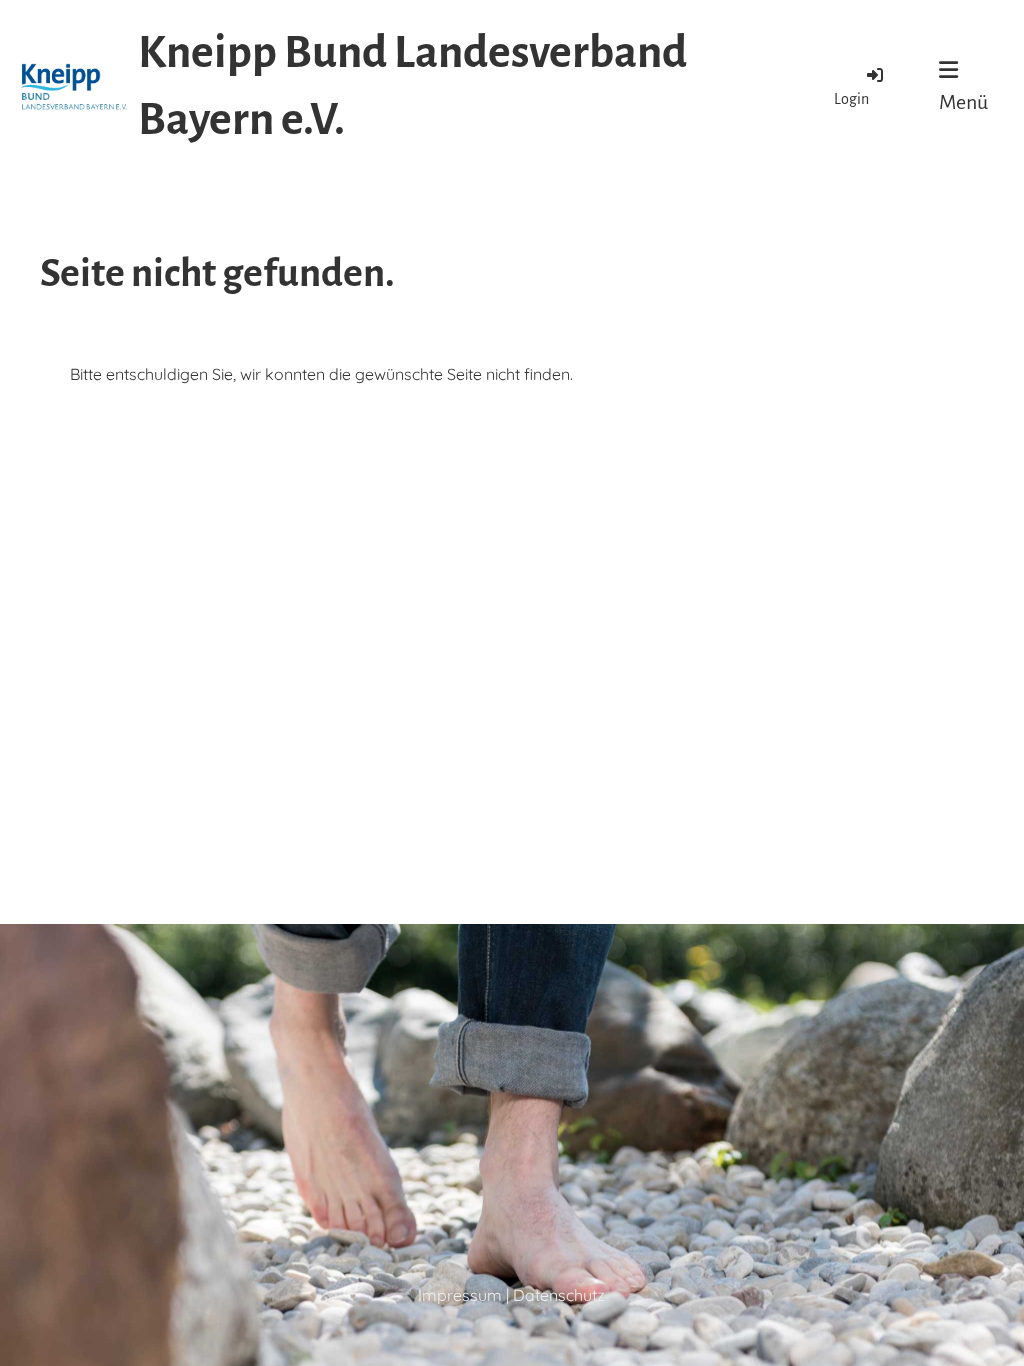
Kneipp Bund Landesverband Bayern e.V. (412, 86)
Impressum (460, 1295)
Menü (963, 102)
